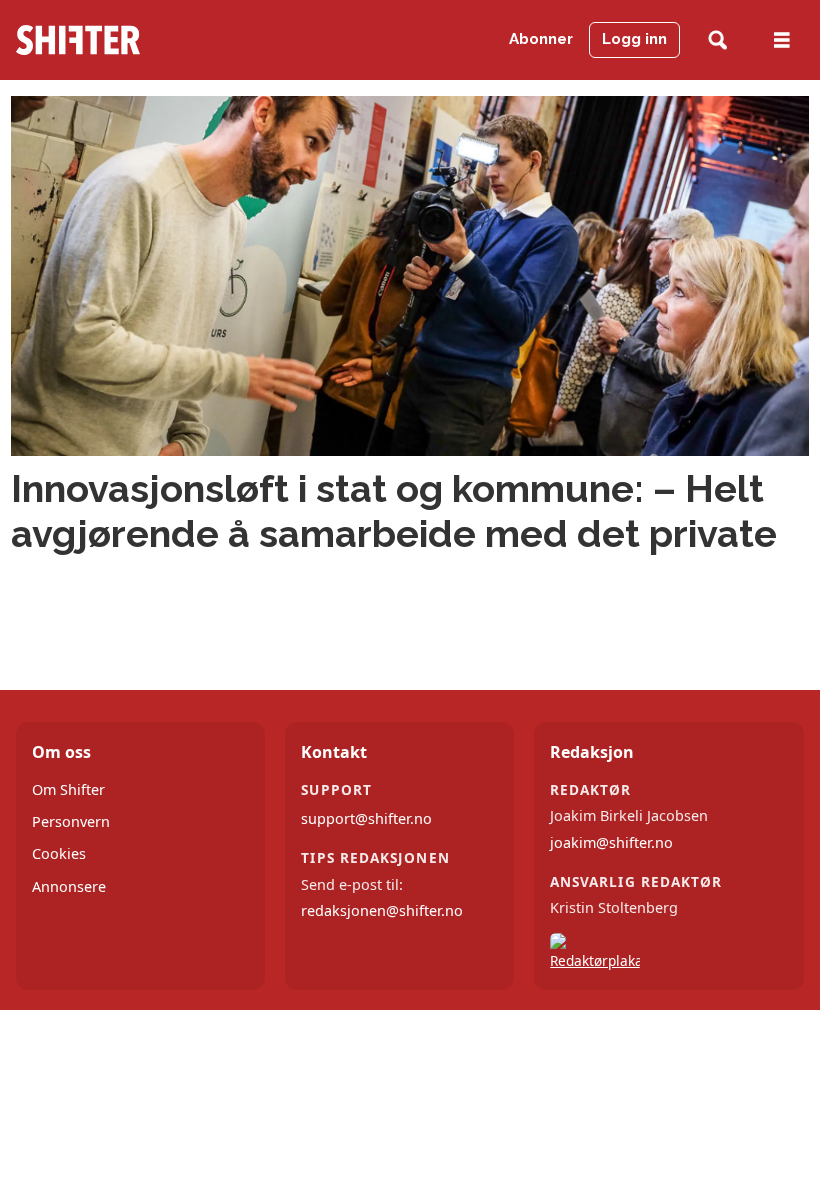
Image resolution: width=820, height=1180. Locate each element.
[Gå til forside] (129, 40)
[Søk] (717, 40)
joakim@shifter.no (611, 842)
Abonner (541, 39)
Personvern (71, 821)
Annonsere (69, 886)
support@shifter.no (366, 818)
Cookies (59, 853)
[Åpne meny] (782, 40)
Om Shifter (68, 789)
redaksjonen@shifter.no (382, 910)
